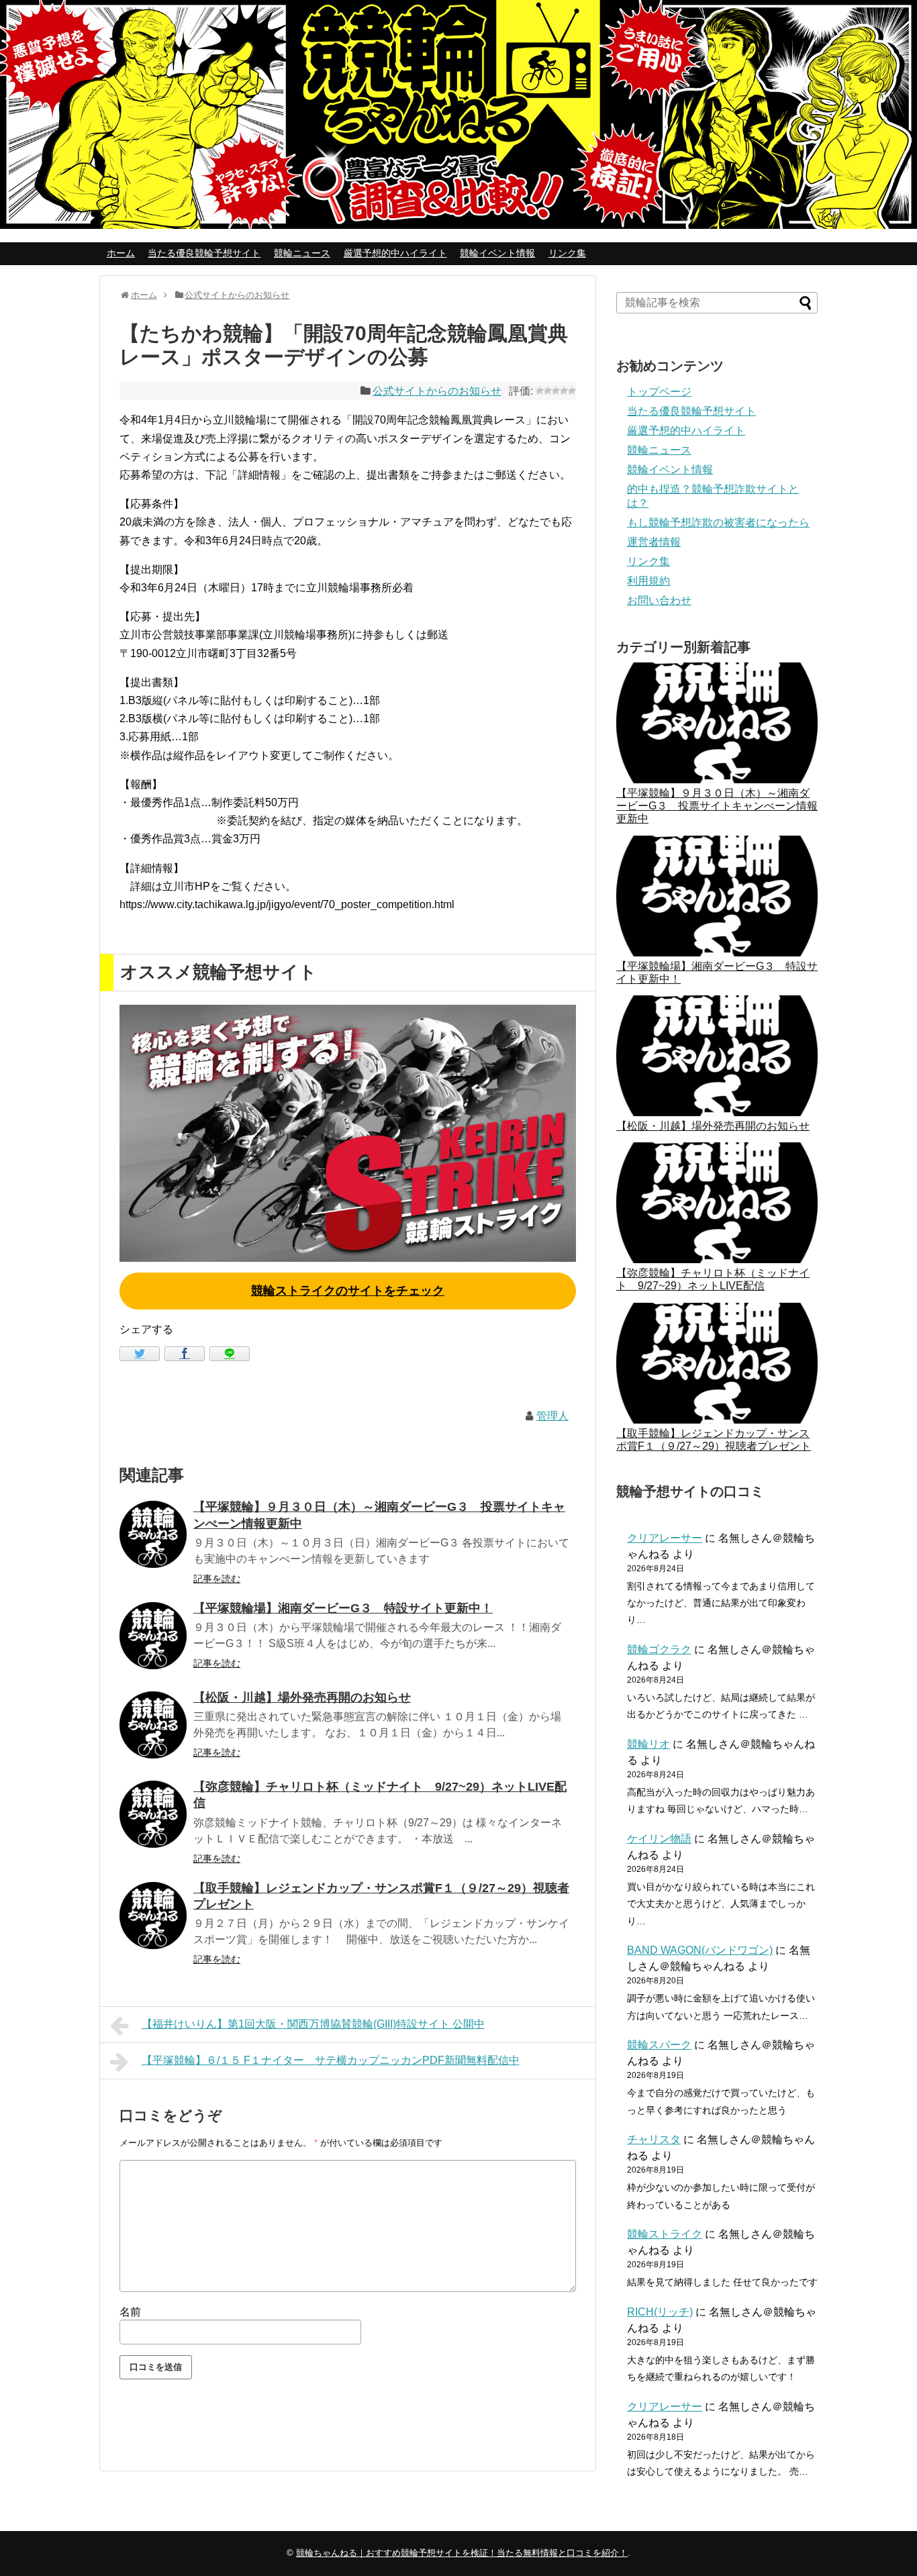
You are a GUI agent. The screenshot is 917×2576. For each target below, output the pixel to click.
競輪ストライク (665, 2234)
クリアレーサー (665, 1538)
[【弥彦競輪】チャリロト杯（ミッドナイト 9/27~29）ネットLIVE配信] (153, 1814)
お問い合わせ (659, 600)
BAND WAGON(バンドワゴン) (700, 1950)
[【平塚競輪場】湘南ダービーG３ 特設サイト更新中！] (153, 1636)
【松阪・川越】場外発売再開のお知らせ (302, 1697)
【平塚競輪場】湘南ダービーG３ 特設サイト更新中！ (343, 1608)
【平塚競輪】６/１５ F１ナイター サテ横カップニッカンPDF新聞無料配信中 (331, 2060)
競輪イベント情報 (497, 253)
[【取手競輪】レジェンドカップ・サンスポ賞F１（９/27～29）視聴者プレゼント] (153, 1916)
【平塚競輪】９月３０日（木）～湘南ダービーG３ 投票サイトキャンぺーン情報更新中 (717, 806)
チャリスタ (654, 2139)
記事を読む (217, 1579)
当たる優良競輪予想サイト (204, 253)
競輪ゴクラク (659, 1649)
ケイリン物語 (659, 1839)
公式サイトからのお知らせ (437, 391)
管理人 (552, 1416)
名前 (130, 2312)
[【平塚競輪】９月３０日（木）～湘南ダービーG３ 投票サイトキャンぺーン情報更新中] (153, 1534)
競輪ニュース (302, 253)
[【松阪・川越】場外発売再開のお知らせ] (153, 1725)
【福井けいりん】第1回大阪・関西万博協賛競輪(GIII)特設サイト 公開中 (313, 2024)
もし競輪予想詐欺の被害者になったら (718, 523)
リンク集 (567, 253)
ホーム (121, 253)
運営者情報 (654, 542)
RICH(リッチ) (660, 2312)
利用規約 (648, 581)
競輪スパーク (659, 2045)
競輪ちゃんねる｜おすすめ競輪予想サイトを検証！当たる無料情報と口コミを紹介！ (462, 2553)
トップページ (659, 392)
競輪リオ (648, 1744)
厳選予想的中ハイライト (395, 253)
